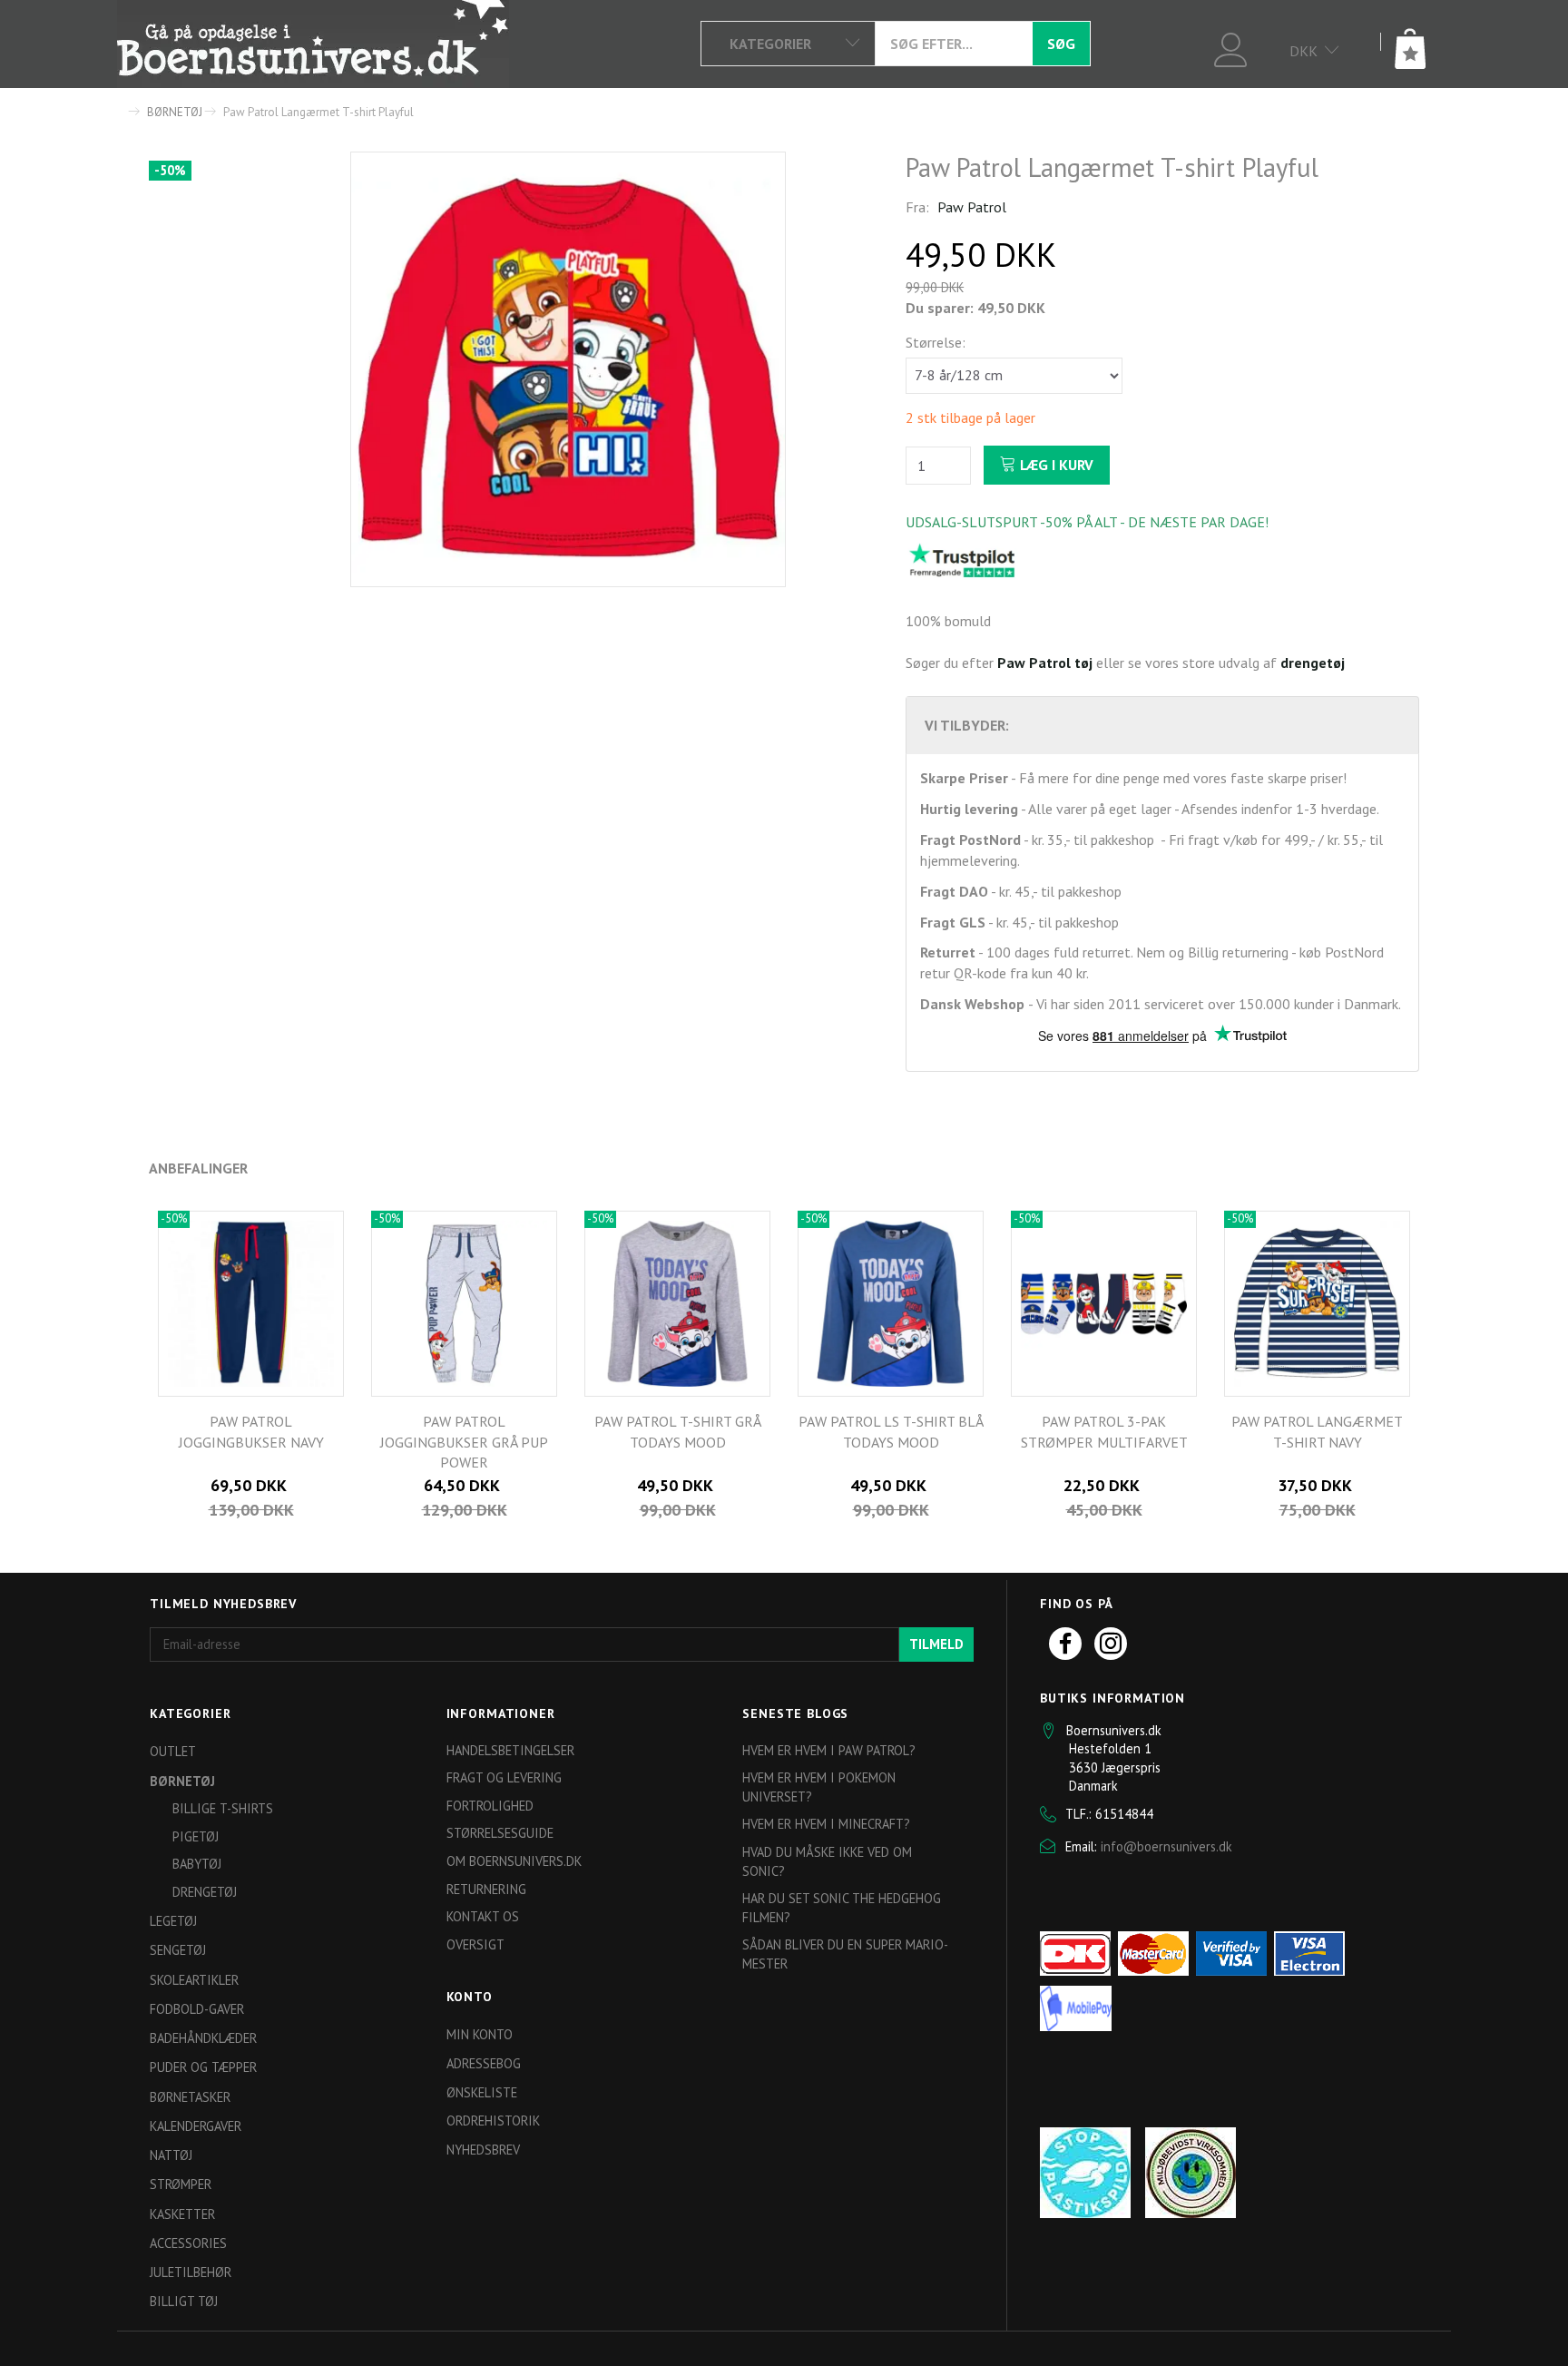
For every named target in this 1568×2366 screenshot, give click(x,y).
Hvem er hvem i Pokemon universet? (819, 1787)
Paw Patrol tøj (1045, 663)
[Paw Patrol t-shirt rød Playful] (568, 369)
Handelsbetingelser (510, 1750)
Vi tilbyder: (967, 725)
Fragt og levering (504, 1777)
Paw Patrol (972, 207)
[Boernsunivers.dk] (313, 44)
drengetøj (1313, 663)
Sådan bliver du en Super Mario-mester (845, 1954)
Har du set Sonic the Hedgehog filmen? (842, 1908)
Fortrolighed (490, 1806)
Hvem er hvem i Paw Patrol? (829, 1750)
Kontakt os (483, 1916)
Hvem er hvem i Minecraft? (826, 1824)
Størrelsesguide (500, 1833)
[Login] (1231, 48)
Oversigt (475, 1944)
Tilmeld (936, 1644)
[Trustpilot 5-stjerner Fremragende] (962, 559)
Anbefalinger (198, 1168)
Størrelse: (936, 342)
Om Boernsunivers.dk (514, 1861)
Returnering (486, 1889)
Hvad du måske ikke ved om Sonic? (827, 1861)
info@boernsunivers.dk (1166, 1846)
